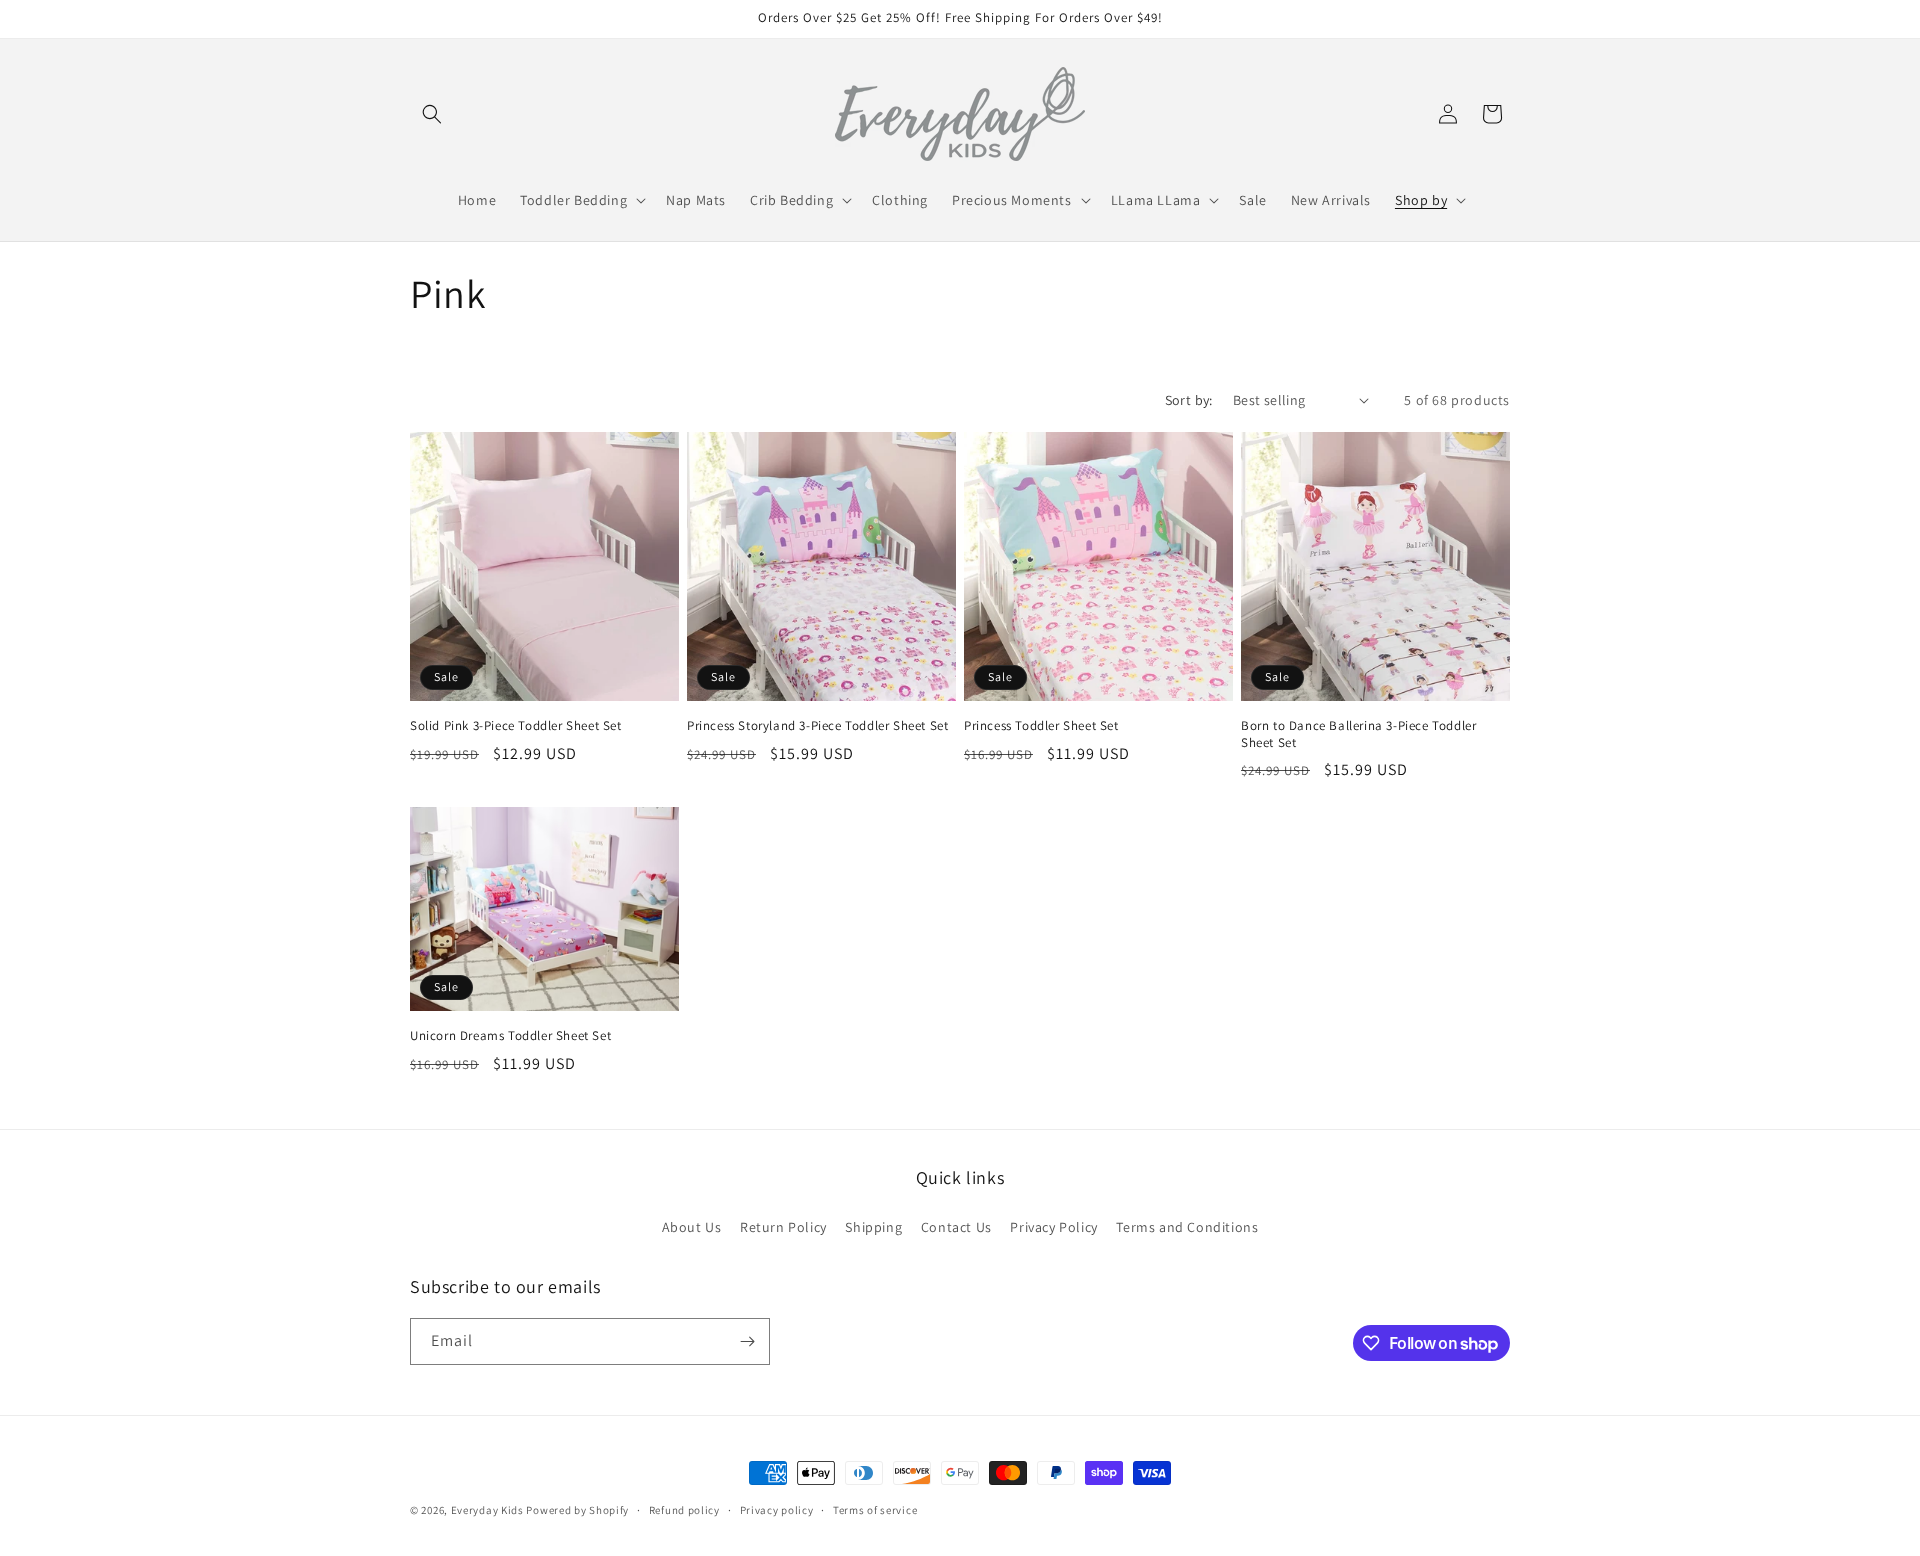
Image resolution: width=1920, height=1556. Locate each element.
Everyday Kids (487, 1510)
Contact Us (956, 1227)
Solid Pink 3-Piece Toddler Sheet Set (516, 726)
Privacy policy (777, 1510)
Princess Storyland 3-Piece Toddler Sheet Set (817, 726)
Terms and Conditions (1187, 1227)
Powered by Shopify (577, 1510)
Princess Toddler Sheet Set (1041, 726)
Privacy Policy (1053, 1227)
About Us (692, 1227)
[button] (432, 114)
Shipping (873, 1227)
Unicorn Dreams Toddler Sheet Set (510, 1036)
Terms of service (875, 1510)
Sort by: (1189, 400)
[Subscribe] (747, 1341)
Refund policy (684, 1510)
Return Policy (783, 1227)
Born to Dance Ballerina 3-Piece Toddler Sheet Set (1358, 734)
